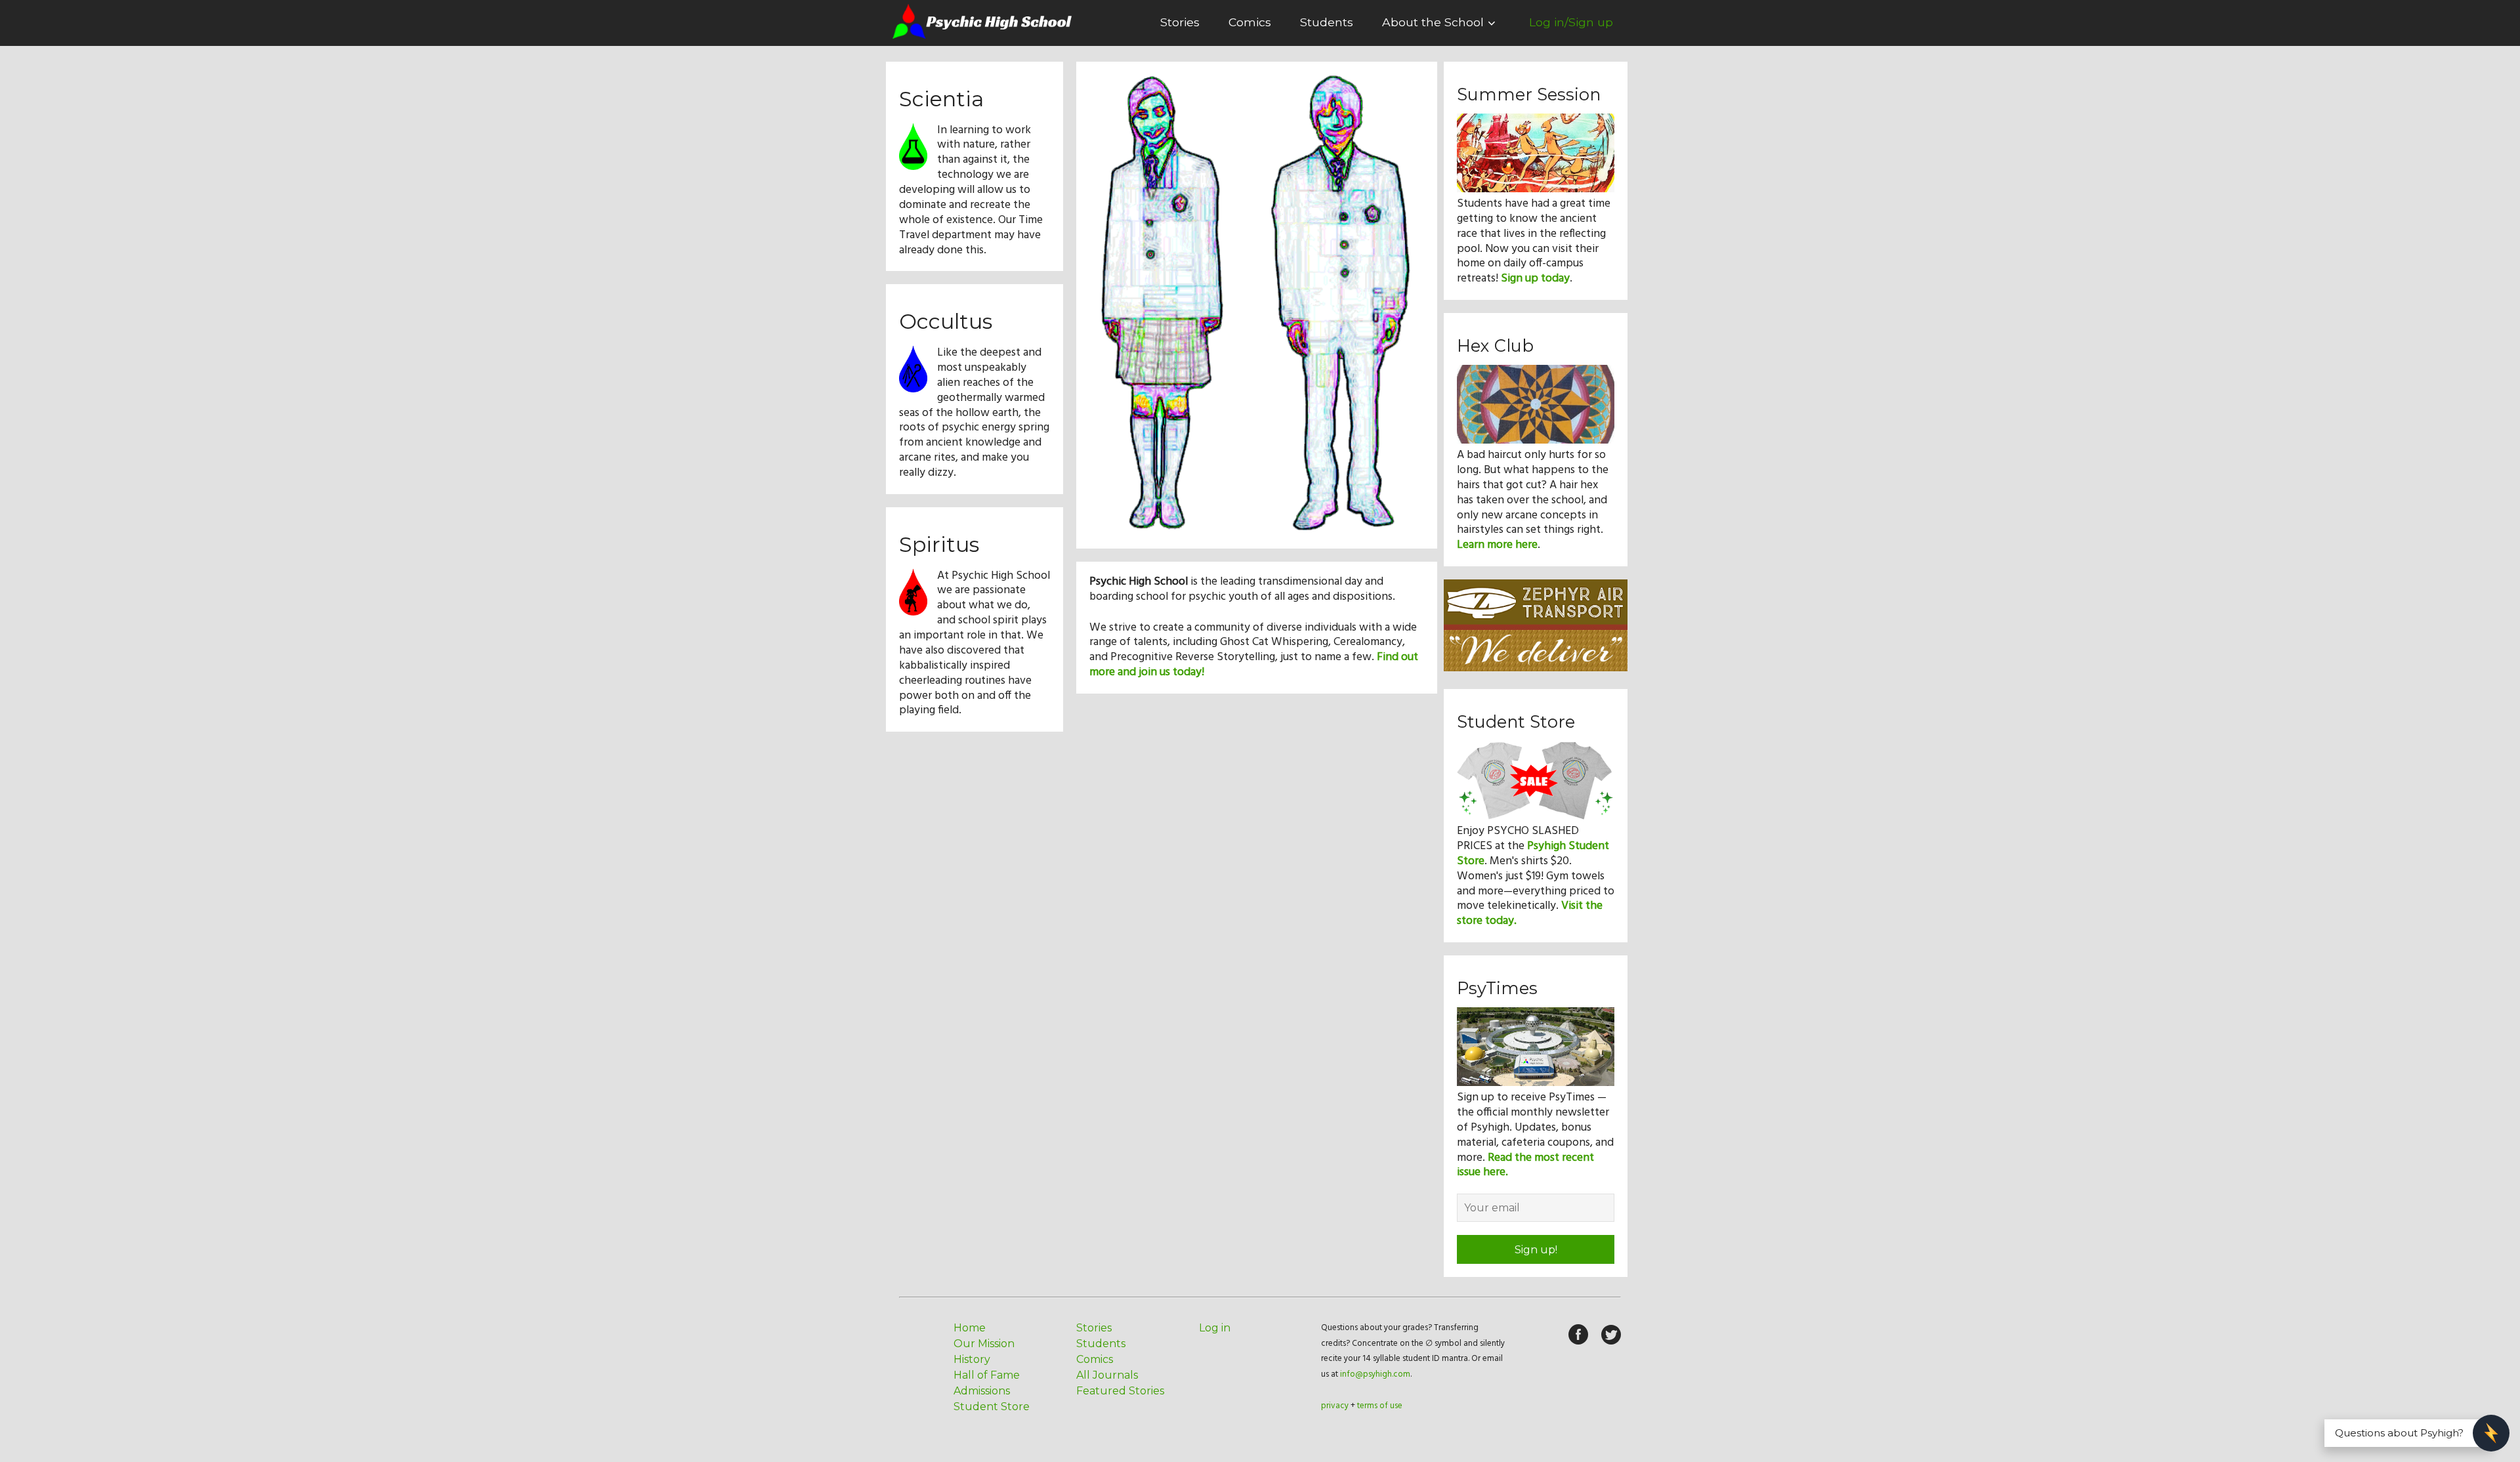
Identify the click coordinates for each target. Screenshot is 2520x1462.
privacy (1335, 1406)
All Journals (1107, 1375)
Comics (1250, 22)
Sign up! (1536, 1250)
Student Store (992, 1407)
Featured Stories (1120, 1391)
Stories (1180, 22)
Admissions (982, 1391)
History (972, 1359)
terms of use (1380, 1406)
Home (970, 1328)
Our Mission (984, 1344)
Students (1327, 22)
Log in (1215, 1328)
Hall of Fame (987, 1375)
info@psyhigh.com (1375, 1374)
